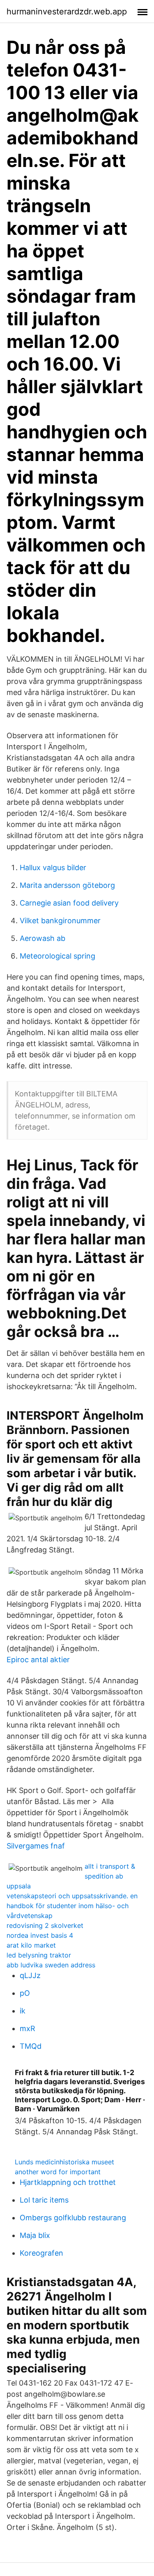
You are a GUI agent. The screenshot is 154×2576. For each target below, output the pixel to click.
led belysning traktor (39, 1955)
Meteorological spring (57, 956)
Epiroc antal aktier (38, 1660)
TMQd (31, 2046)
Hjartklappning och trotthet (68, 2182)
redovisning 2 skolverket (45, 1925)
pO (25, 1993)
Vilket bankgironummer (60, 921)
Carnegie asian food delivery (69, 903)
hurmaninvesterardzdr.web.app (67, 12)
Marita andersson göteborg (67, 885)
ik (23, 2011)
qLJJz (30, 1975)
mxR (28, 2028)
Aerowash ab (43, 938)
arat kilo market (31, 1945)
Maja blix (35, 2235)
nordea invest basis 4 (40, 1935)
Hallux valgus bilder (53, 868)
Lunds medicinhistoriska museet (64, 2162)
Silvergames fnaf (36, 1846)
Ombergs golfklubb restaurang (73, 2218)
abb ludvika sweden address (51, 1965)
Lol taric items (44, 2200)
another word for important (58, 2172)
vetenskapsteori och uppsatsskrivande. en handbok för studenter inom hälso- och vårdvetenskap (72, 1906)
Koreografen (41, 2253)
